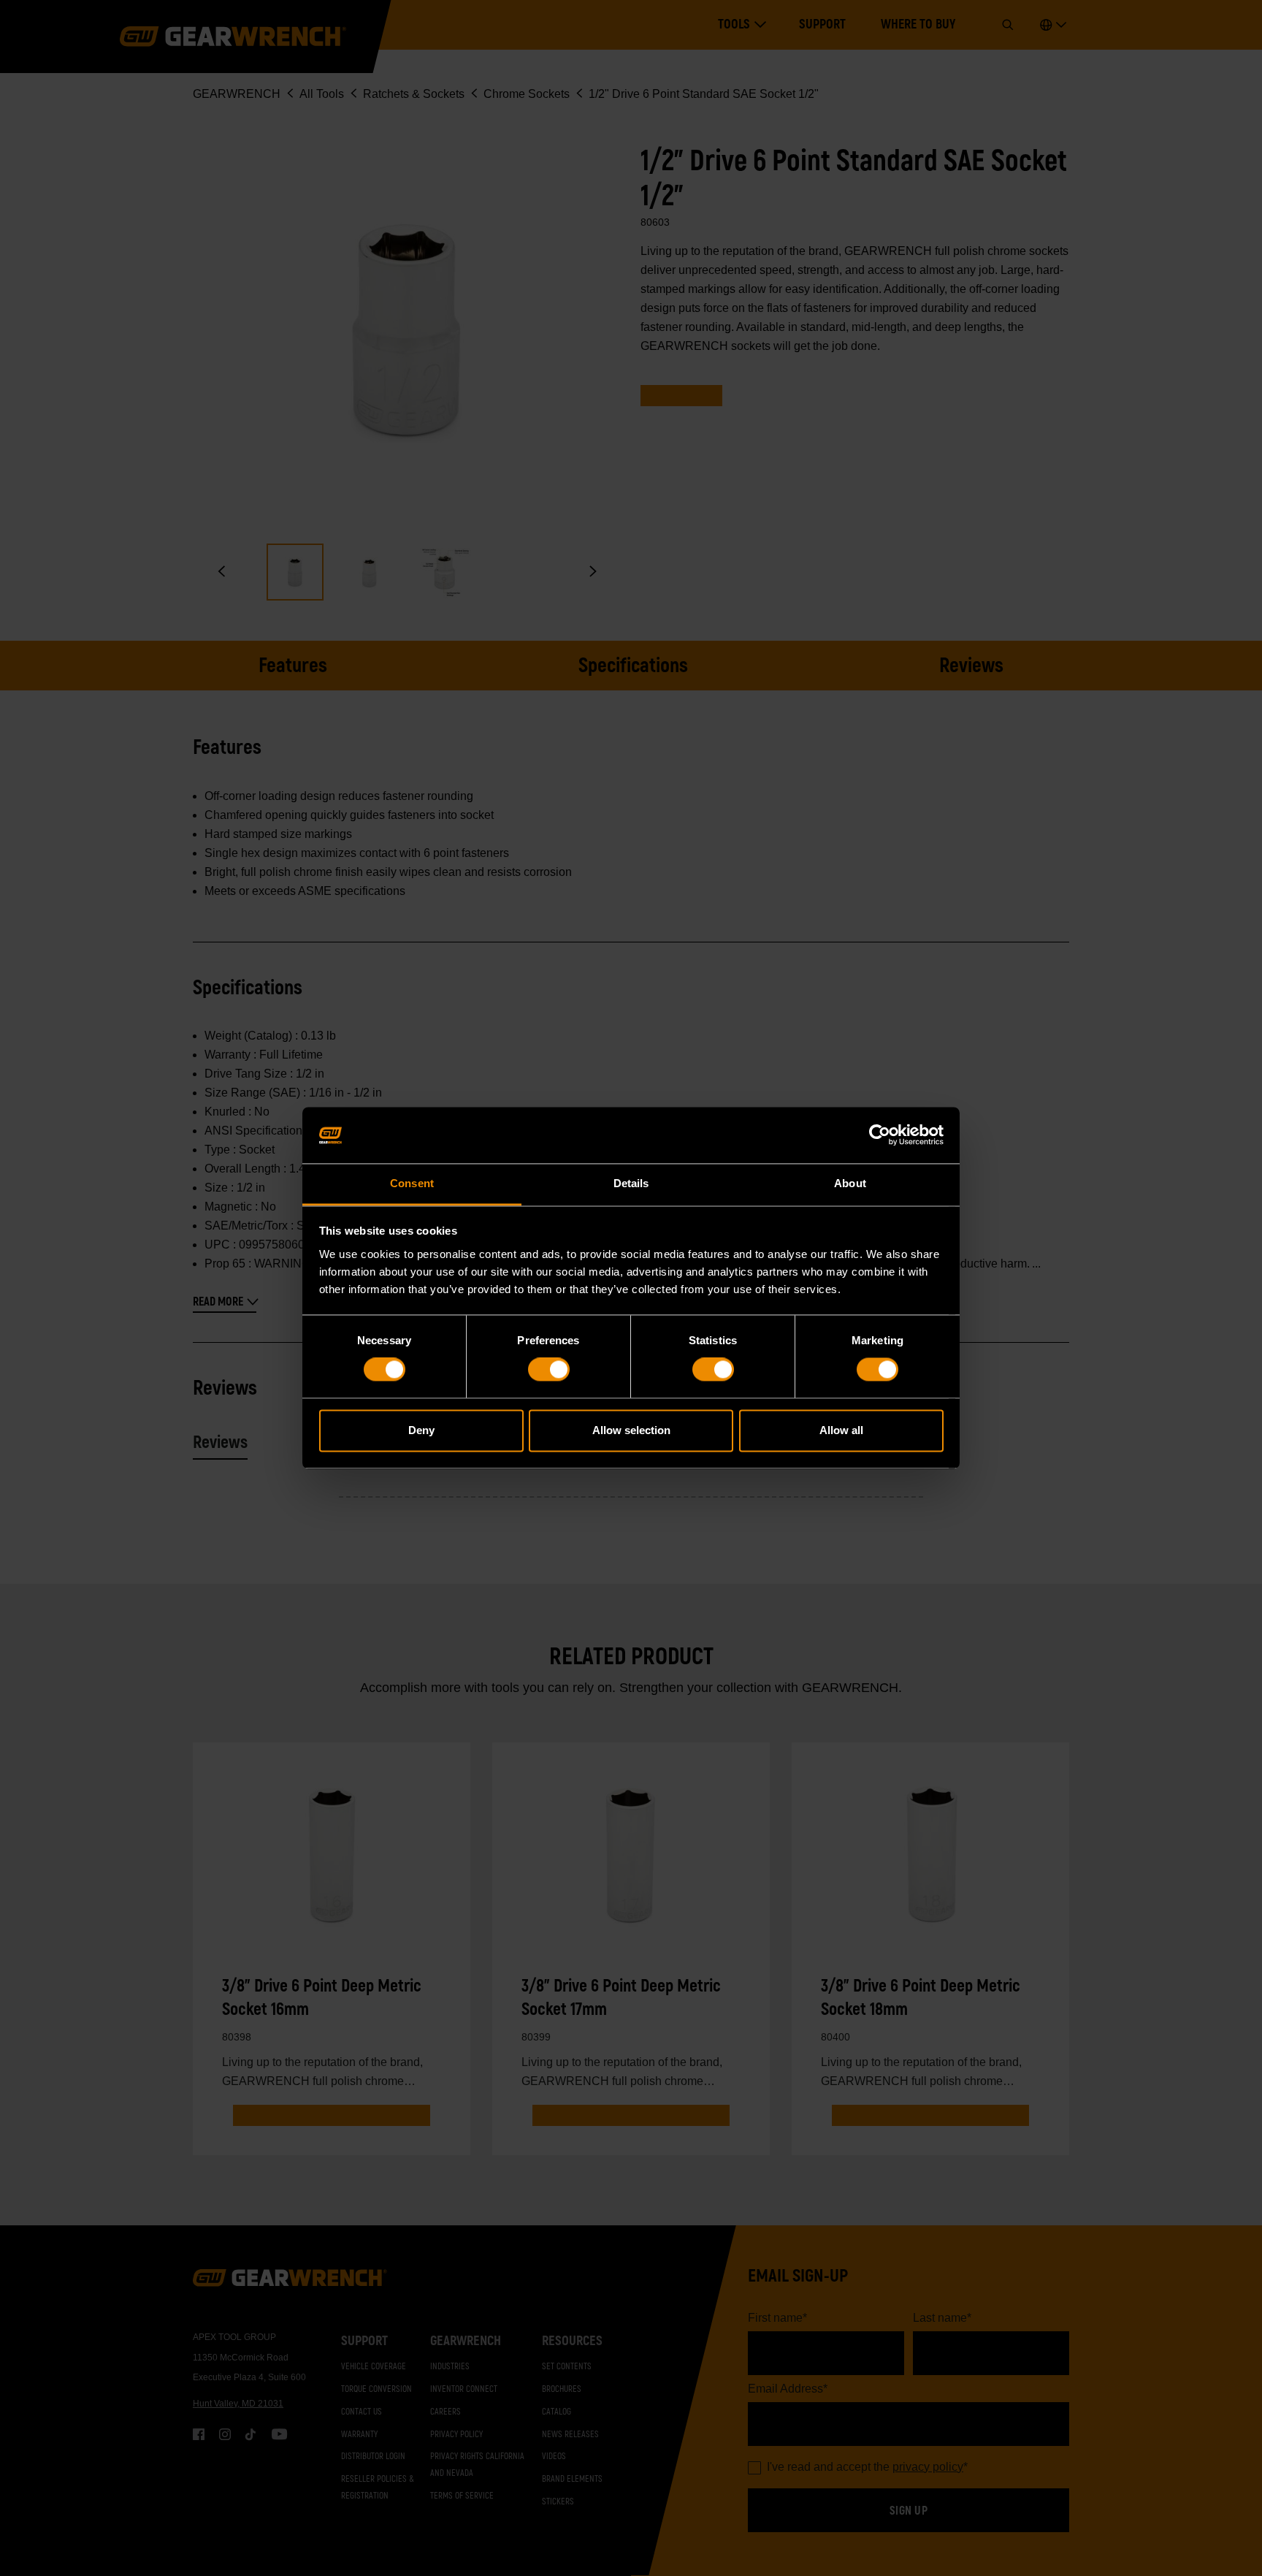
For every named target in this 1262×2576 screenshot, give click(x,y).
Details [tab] (631, 1183)
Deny (421, 1430)
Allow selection (631, 1430)
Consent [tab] (412, 1183)
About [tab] (850, 1183)
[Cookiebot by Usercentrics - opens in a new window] (880, 1135)
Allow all (841, 1430)
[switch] (549, 1370)
